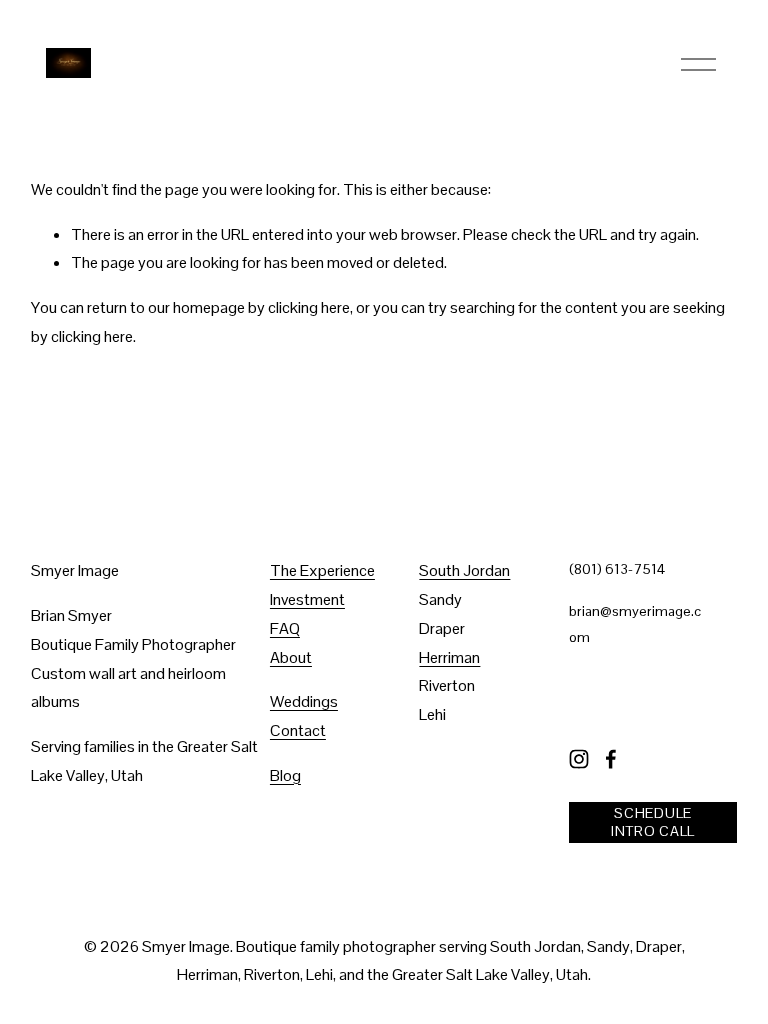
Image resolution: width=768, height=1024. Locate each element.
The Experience (322, 570)
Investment (307, 599)
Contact (298, 730)
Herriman (449, 657)
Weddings (304, 701)
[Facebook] (611, 759)
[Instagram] (579, 759)
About (291, 657)
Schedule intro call (653, 822)
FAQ (285, 628)
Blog (285, 775)
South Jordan (464, 570)
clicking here (309, 307)
